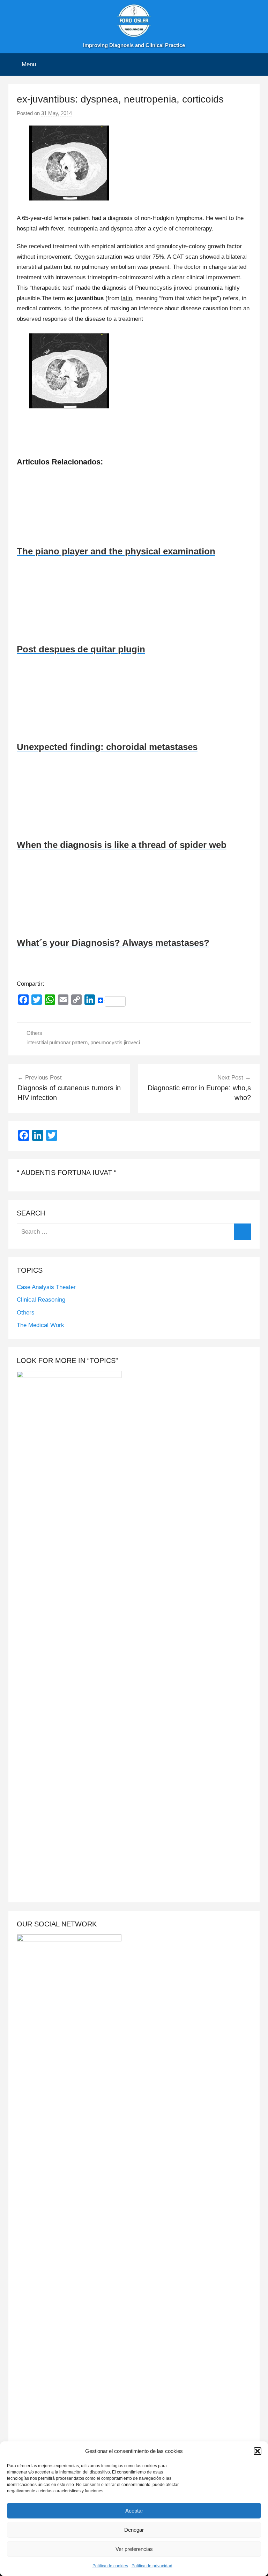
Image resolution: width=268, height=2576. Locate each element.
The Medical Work (40, 1325)
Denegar (134, 2530)
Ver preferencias (134, 2549)
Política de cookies (110, 2566)
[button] (258, 2451)
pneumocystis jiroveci (115, 1042)
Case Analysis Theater (46, 1287)
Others (34, 1033)
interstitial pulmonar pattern (57, 1042)
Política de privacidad (152, 2566)
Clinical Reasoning (41, 1300)
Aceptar (134, 2511)
